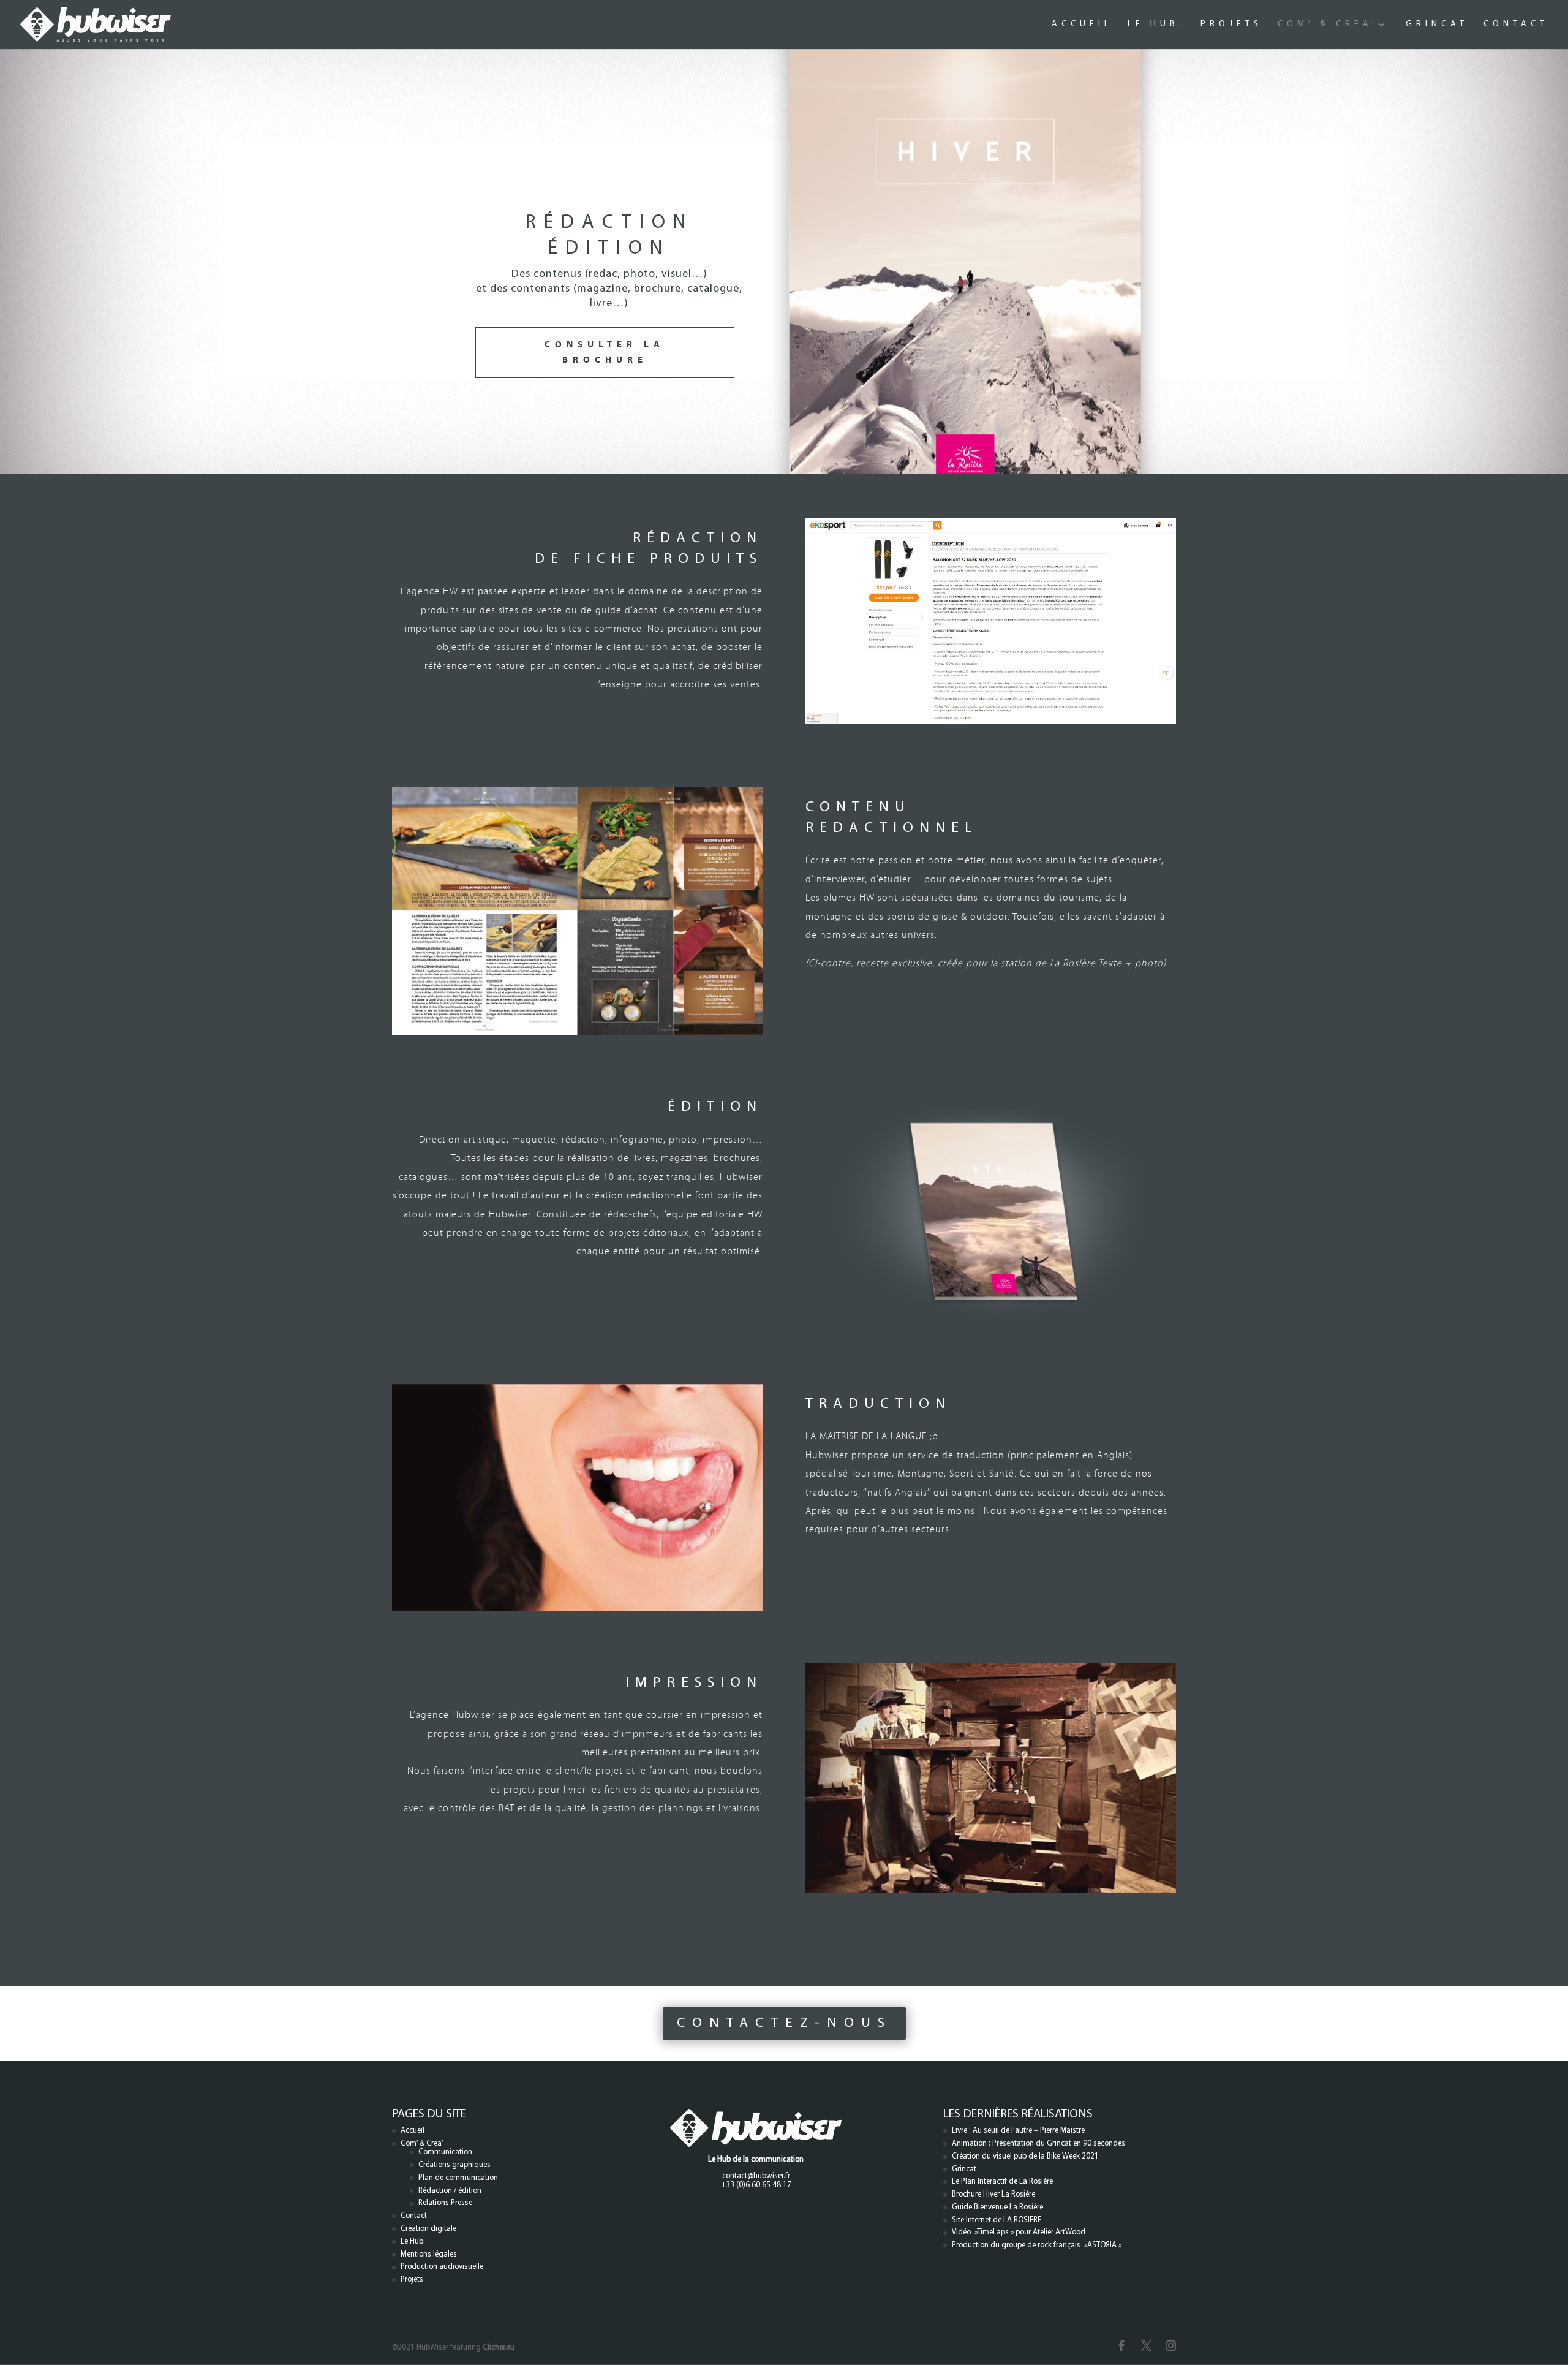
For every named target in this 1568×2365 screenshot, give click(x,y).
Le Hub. (1156, 25)
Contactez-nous (784, 2023)
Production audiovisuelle (442, 2267)
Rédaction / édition (450, 2191)
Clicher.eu (499, 2348)
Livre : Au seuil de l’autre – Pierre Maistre (1018, 2131)
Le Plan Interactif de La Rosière (1002, 2181)
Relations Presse (445, 2203)
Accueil (1082, 25)
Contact (1516, 25)
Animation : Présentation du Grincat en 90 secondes (1038, 2144)
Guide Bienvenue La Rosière (997, 2207)
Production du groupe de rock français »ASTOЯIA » (1037, 2245)
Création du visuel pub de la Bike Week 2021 (1025, 2156)
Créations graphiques (454, 2165)
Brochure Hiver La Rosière (993, 2194)
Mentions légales (429, 2254)
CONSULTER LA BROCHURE (605, 353)
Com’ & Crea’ (1328, 25)
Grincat (1437, 25)
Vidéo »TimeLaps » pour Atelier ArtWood (1019, 2232)
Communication (445, 2152)
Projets (1231, 25)
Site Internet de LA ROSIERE (997, 2220)
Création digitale (428, 2229)
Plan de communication (458, 2178)
